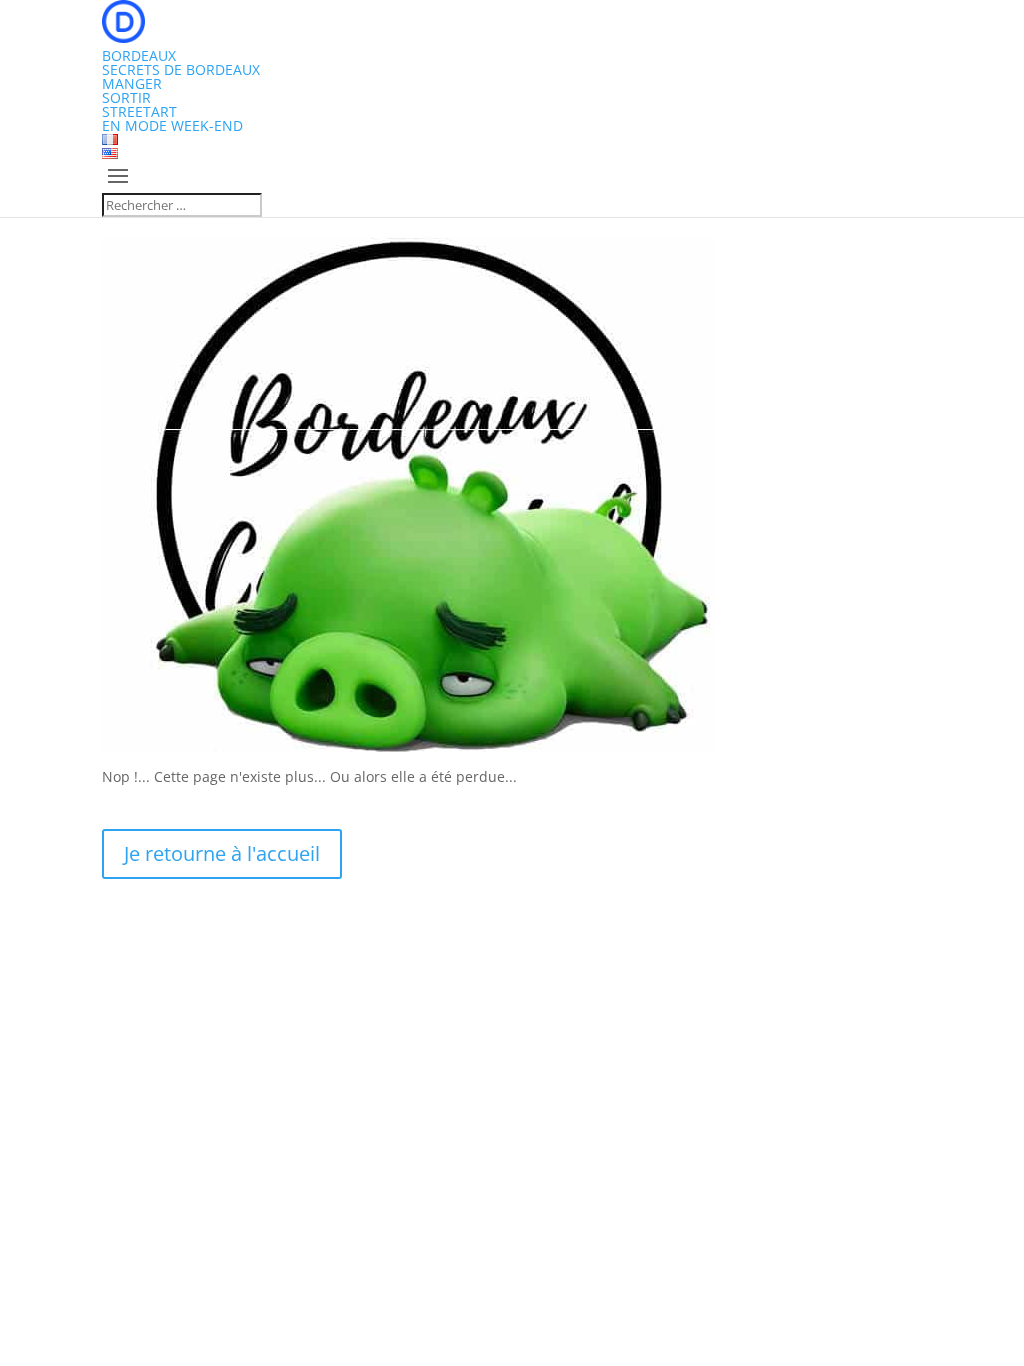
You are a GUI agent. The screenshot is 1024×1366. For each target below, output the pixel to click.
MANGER (132, 83)
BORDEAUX (139, 55)
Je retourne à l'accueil (222, 853)
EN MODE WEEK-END (172, 125)
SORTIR (126, 97)
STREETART (139, 111)
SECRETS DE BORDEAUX (181, 69)
